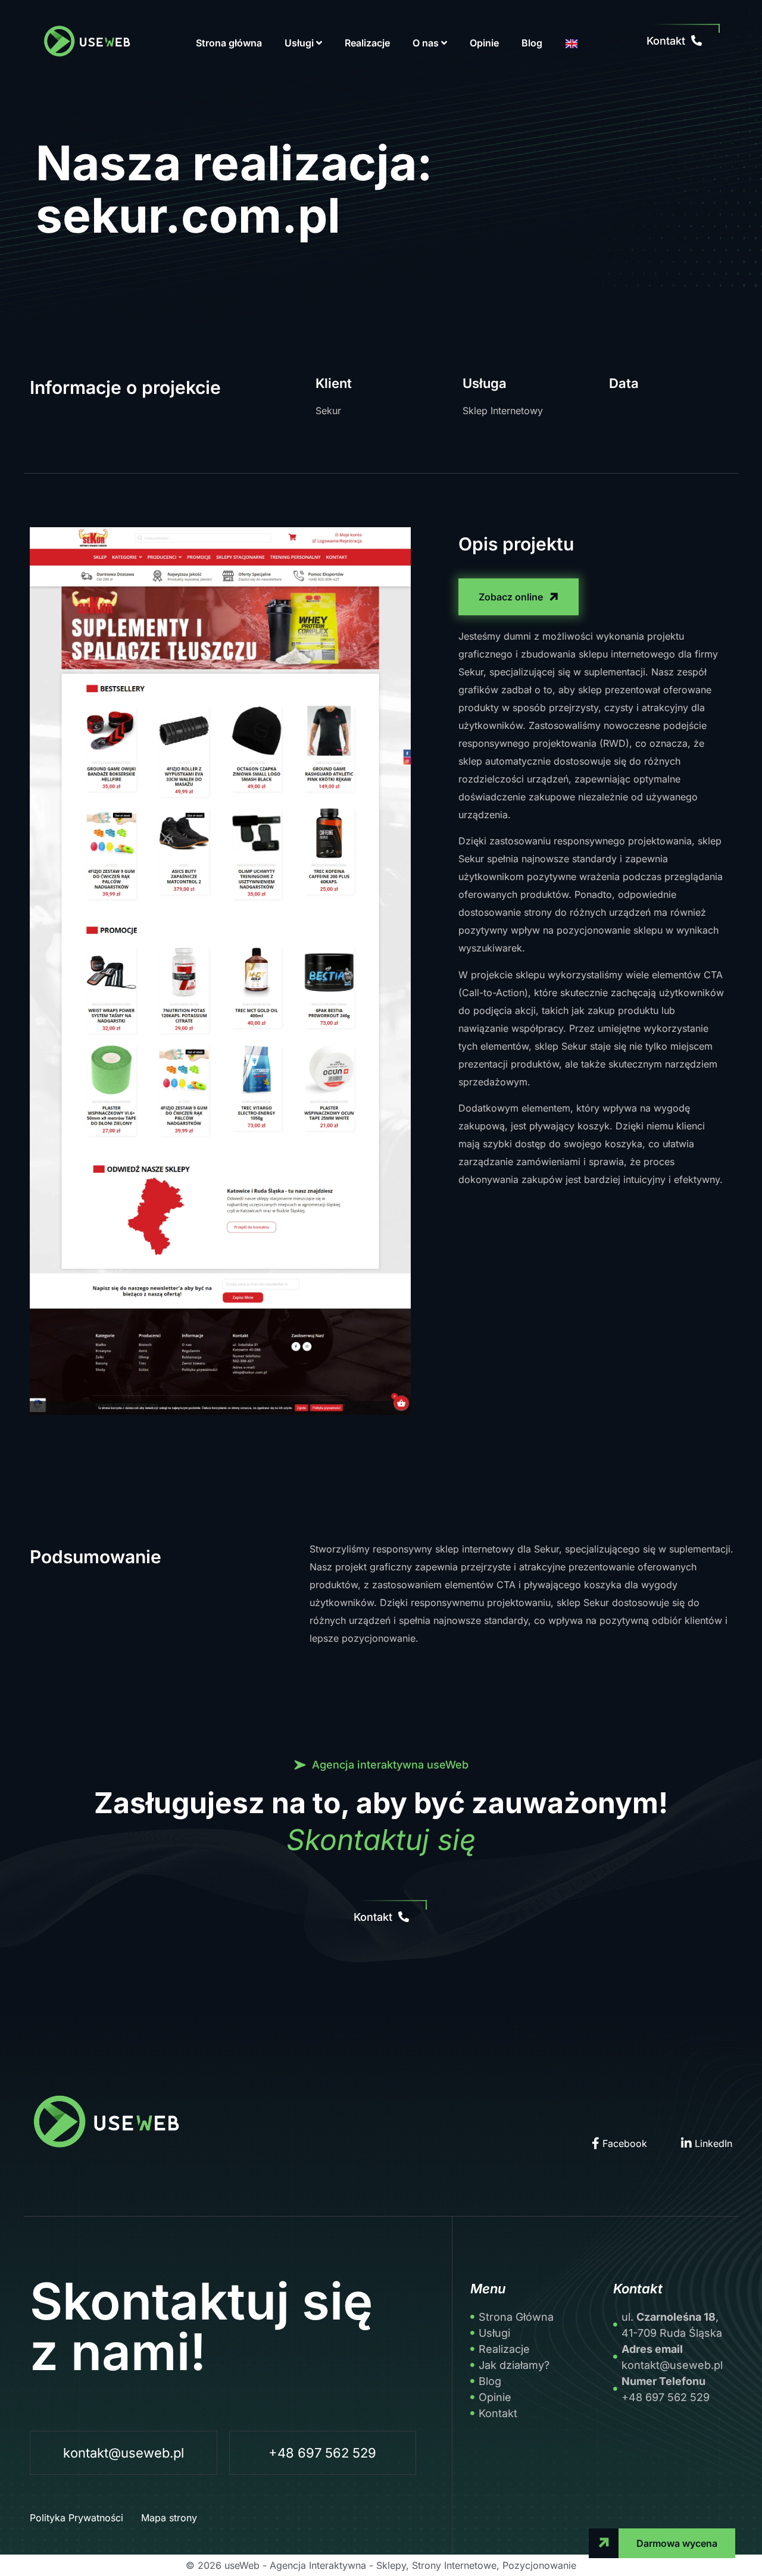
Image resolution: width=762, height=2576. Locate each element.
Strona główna (229, 43)
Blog (532, 43)
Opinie (484, 43)
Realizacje (367, 43)
